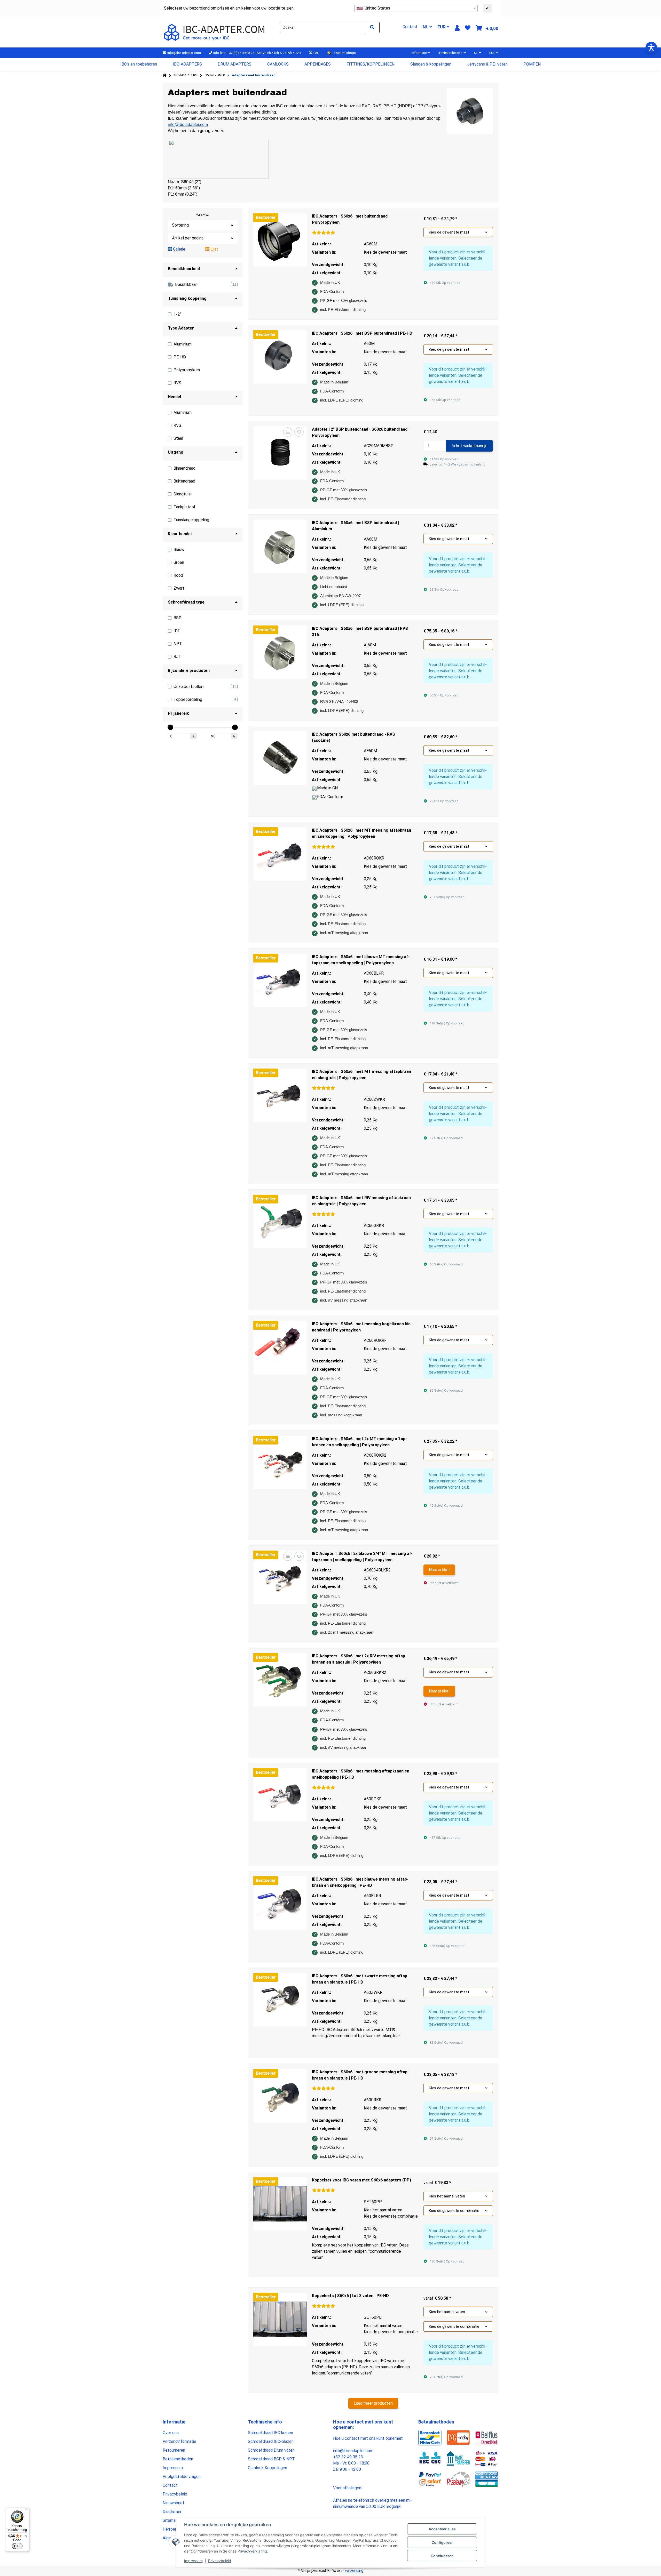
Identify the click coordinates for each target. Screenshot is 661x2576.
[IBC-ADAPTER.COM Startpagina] (215, 32)
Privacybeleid (220, 2561)
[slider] (170, 727)
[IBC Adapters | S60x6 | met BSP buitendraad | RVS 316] (280, 652)
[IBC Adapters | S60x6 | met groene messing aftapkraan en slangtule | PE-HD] (280, 2096)
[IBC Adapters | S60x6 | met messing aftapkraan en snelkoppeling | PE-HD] (280, 1795)
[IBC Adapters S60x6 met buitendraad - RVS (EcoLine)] (280, 758)
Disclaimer (172, 2512)
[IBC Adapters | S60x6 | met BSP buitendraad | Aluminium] (280, 546)
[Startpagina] (165, 75)
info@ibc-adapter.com (188, 125)
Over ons (171, 2433)
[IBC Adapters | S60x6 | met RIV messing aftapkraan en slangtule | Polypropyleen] (280, 1221)
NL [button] (426, 27)
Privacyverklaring (252, 2551)
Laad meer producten (373, 2403)
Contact (170, 2485)
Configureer (442, 2542)
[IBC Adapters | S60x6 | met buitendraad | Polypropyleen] (280, 240)
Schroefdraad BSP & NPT (271, 2459)
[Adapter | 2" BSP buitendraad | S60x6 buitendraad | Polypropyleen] (280, 453)
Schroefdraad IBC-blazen (271, 2441)
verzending (354, 2571)
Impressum (193, 2561)
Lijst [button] (214, 249)
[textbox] (416, 8)
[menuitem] (139, 64)
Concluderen (442, 2556)
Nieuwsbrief (174, 2503)
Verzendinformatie (179, 2441)
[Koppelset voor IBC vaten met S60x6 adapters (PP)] (280, 2204)
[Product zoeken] (372, 27)
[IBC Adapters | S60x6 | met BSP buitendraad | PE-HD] (280, 357)
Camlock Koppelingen (267, 2468)
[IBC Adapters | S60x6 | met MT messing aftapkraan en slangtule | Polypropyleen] (280, 1095)
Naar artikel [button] (439, 1570)
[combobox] (416, 8)
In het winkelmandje (470, 446)
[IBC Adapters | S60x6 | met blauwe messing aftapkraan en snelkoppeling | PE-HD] (280, 1903)
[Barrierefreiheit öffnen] (651, 48)
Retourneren (174, 2450)
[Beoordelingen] (324, 233)
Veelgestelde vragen (182, 2477)
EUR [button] (442, 27)
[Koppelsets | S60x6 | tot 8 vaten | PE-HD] (280, 2319)
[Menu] (26, 2511)
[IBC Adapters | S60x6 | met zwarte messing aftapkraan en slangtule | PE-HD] (280, 2000)
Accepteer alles (442, 2529)
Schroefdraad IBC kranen (270, 2433)
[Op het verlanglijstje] (299, 432)
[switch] (17, 2546)
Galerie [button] (179, 249)
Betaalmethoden (178, 2459)
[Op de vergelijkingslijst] (288, 432)
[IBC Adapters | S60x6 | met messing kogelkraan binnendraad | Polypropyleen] (280, 1348)
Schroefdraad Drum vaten (271, 2450)
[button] (457, 28)
